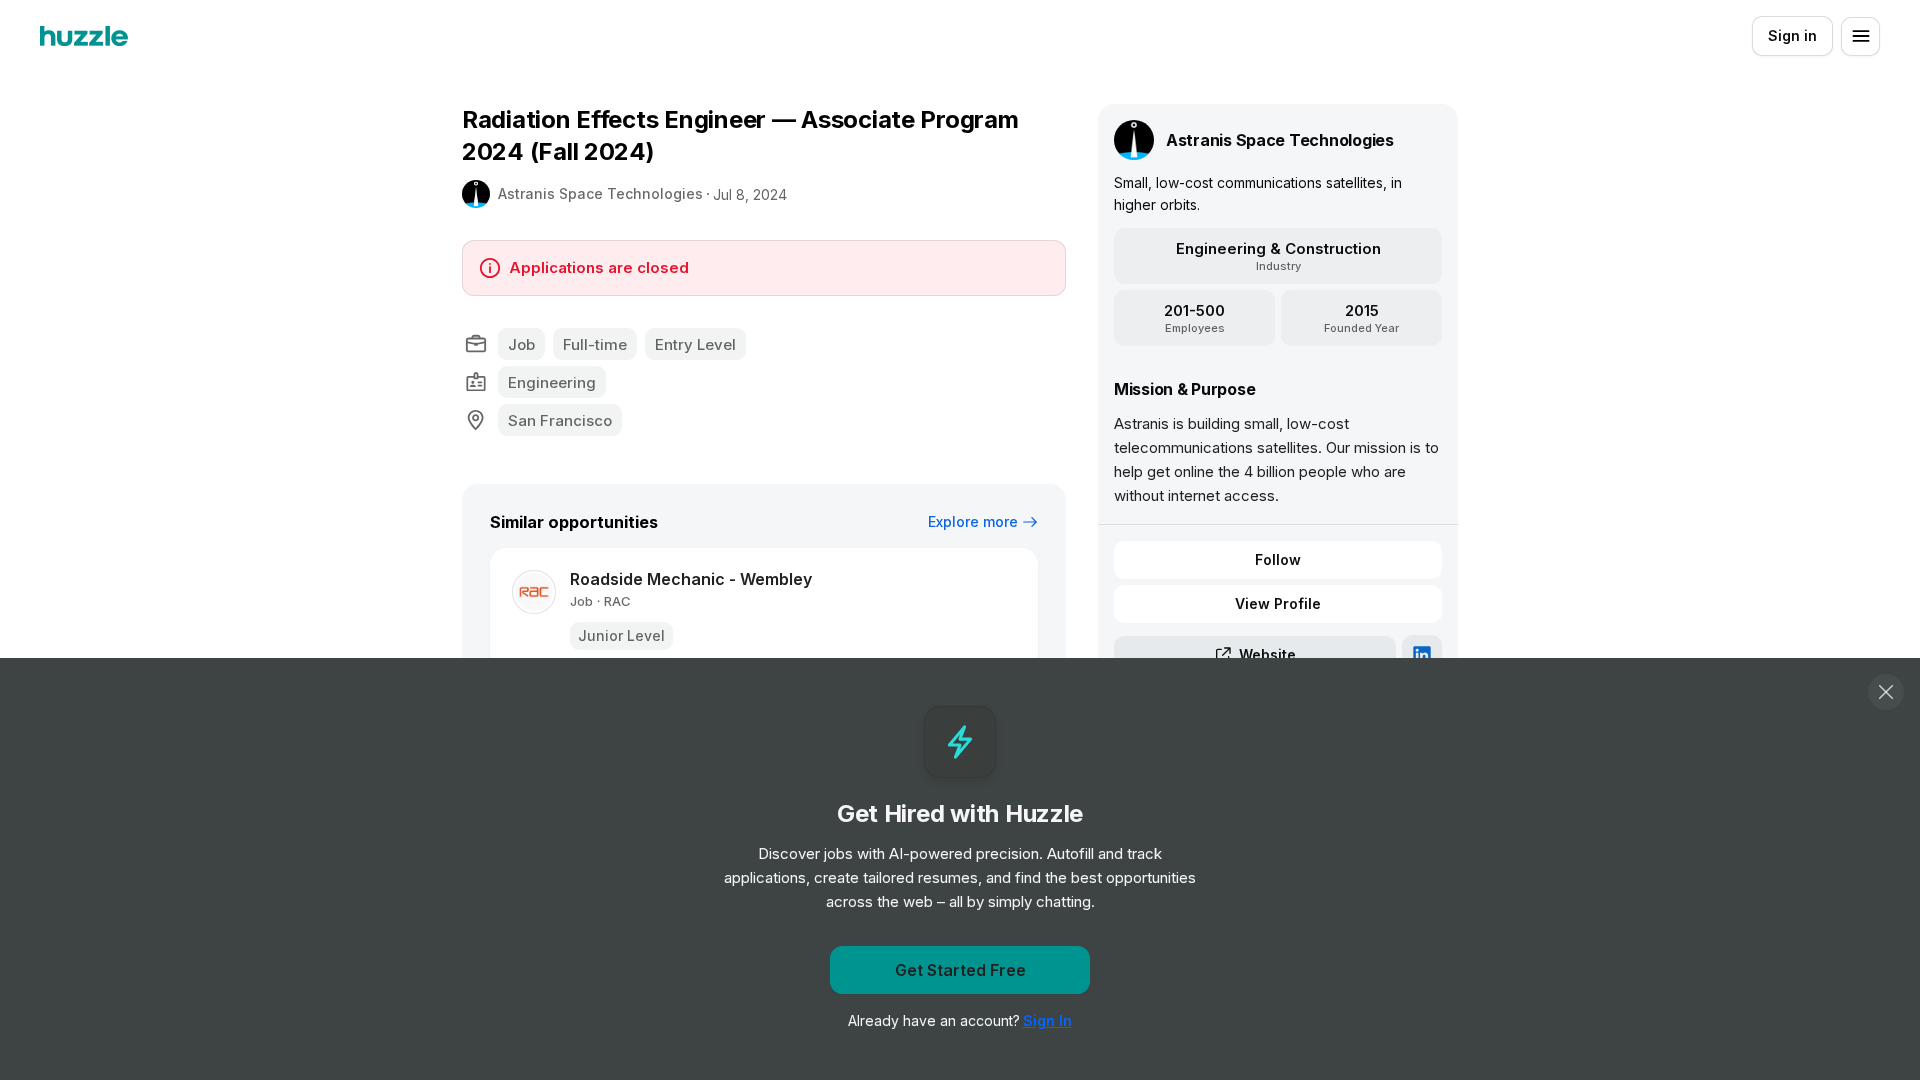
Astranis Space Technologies (600, 193)
